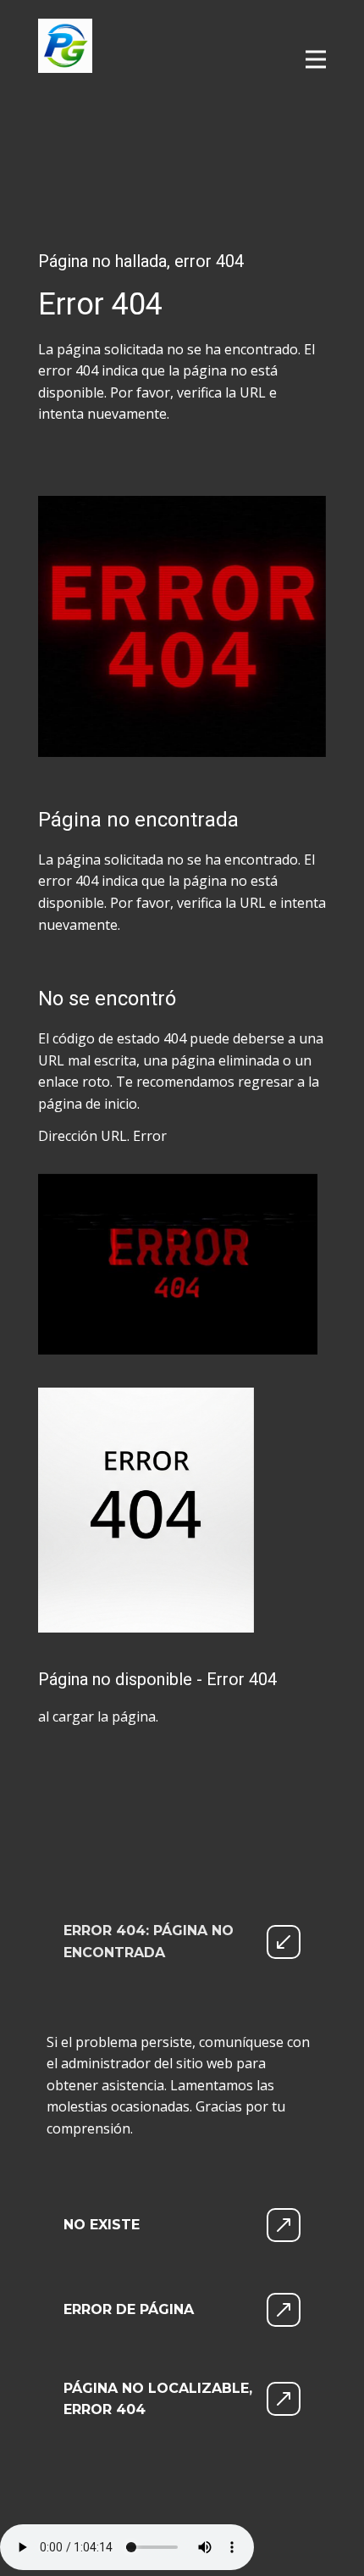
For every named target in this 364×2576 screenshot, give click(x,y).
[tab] (182, 1942)
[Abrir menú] (316, 59)
